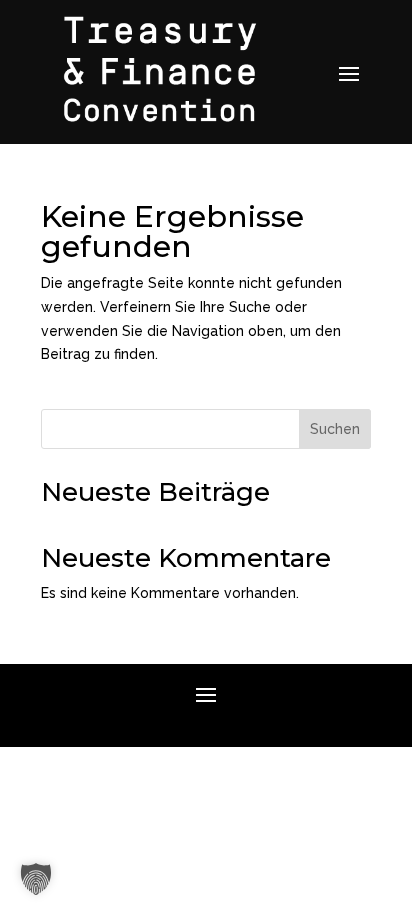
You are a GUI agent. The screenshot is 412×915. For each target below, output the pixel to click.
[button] (36, 879)
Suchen (335, 429)
